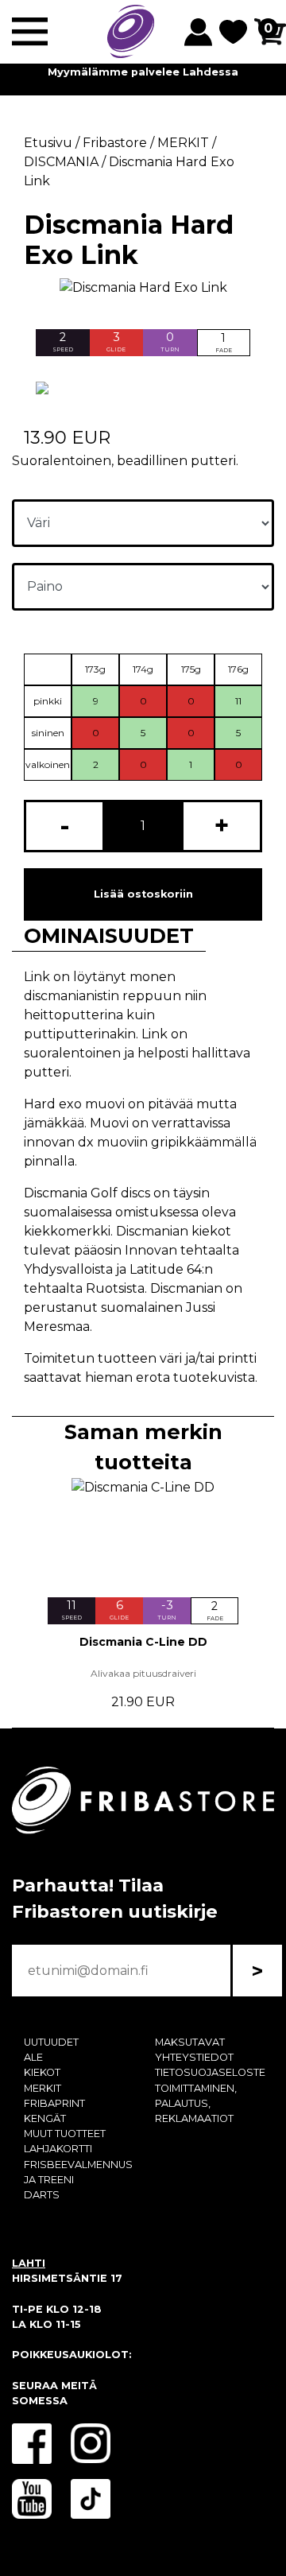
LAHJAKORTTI (58, 2149)
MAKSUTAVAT (190, 2042)
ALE (33, 2057)
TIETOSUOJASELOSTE (210, 2072)
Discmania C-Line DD (143, 1642)
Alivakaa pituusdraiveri (143, 1673)
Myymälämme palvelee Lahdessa (143, 72)
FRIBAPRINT (54, 2103)
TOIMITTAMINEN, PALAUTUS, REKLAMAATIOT (196, 2103)
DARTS (42, 2195)
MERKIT (43, 2088)
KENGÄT (45, 2118)
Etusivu (48, 143)
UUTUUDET (51, 2042)
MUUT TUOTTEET (65, 2134)
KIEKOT (42, 2072)
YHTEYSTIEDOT (194, 2057)
